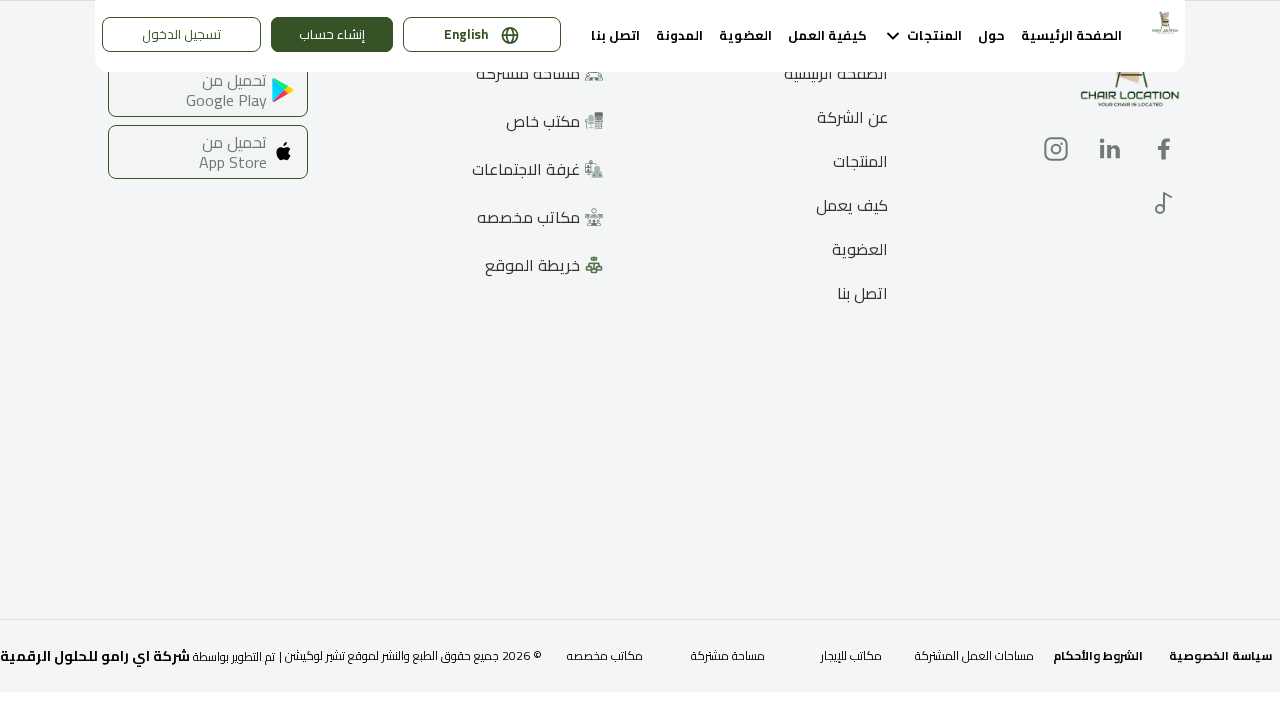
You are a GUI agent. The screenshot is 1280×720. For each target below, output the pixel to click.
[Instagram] (1056, 149)
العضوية (745, 35)
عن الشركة (852, 118)
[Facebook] (1164, 149)
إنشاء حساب (332, 34)
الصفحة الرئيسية (1071, 35)
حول (991, 35)
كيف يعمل (852, 206)
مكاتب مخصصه (605, 655)
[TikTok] (1164, 203)
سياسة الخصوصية (1220, 655)
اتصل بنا (615, 35)
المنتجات (860, 162)
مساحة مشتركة (728, 655)
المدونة (679, 35)
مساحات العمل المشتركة (974, 655)
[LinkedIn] (1110, 149)
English (466, 34)
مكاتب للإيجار (851, 655)
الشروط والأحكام (1098, 655)
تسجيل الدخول (181, 34)
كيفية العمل (827, 35)
